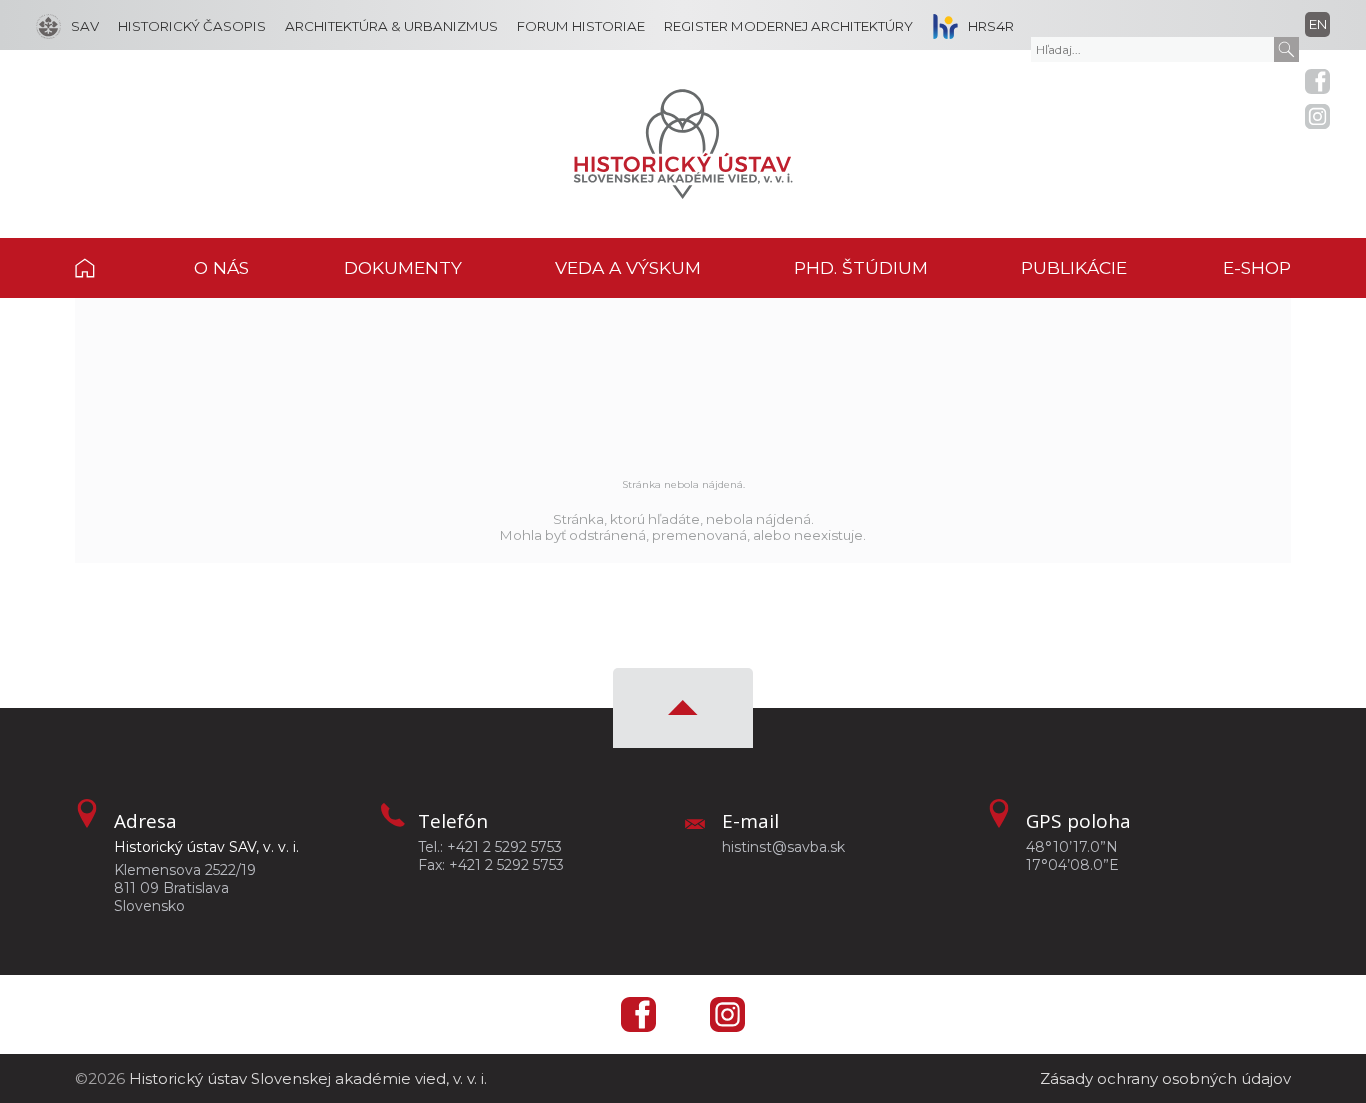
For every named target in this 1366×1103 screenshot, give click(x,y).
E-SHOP (1257, 267)
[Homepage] (683, 144)
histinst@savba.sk (783, 847)
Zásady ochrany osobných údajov (1165, 1078)
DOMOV (110, 268)
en (1318, 24)
